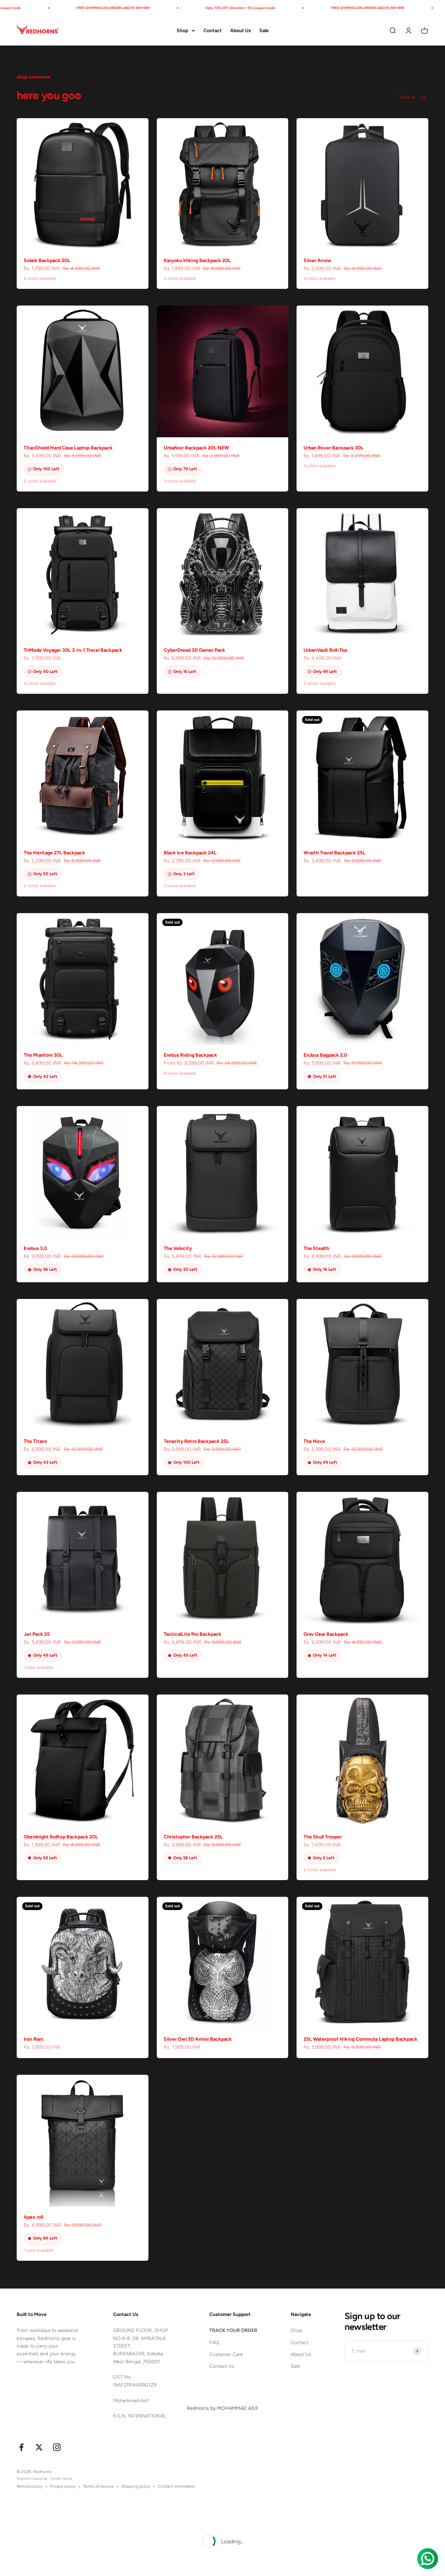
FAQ (214, 2343)
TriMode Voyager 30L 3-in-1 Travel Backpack (73, 650)
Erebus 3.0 (35, 1248)
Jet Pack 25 (37, 1634)
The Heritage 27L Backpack (54, 853)
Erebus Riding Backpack (191, 1055)
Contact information (177, 2486)
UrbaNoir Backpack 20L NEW (196, 448)
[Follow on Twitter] (39, 2447)
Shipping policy (136, 2486)
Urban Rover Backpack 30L (334, 448)
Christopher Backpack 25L (193, 1837)
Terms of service (98, 2486)
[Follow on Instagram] (57, 2447)
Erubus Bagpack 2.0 (325, 1055)
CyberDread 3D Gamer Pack (195, 650)
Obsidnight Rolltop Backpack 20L (61, 1837)
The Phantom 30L (43, 1055)
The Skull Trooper (323, 1837)
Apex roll (33, 2217)
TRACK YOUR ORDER (233, 2330)
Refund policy (30, 2486)
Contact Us (222, 2366)
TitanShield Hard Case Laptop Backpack (68, 448)
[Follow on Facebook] (21, 2447)
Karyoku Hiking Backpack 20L (197, 261)
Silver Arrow (317, 261)
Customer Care (226, 2354)
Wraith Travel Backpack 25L (334, 853)
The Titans (35, 1441)
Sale (264, 30)
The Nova (314, 1441)
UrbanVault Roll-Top (325, 650)
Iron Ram (33, 2039)
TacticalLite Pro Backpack (193, 1634)
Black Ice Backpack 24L (190, 853)
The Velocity (178, 1248)
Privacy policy (63, 2486)
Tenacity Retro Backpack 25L (196, 1441)
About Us (241, 30)
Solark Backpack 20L (47, 261)
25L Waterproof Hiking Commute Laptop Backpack (361, 2039)
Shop (182, 30)
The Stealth (316, 1248)
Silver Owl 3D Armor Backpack (198, 2039)
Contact (213, 30)
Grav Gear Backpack (326, 1634)
